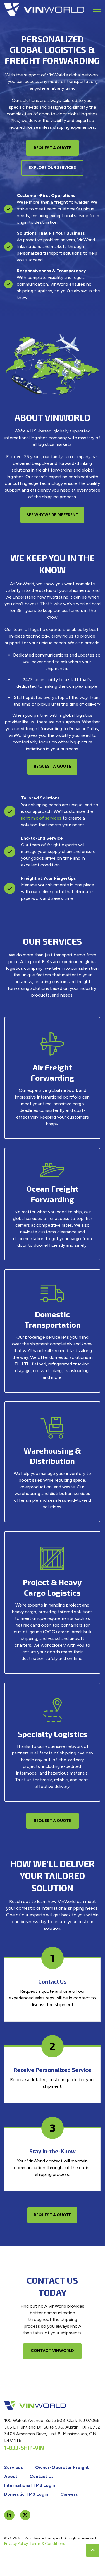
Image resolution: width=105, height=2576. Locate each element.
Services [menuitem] (14, 2467)
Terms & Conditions (47, 2544)
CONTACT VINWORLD (52, 2351)
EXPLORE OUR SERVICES (52, 168)
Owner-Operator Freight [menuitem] (62, 2467)
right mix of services (41, 818)
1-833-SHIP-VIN (24, 2448)
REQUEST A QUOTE (52, 148)
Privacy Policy (16, 2544)
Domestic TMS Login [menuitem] (26, 2494)
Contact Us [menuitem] (42, 2476)
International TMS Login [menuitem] (30, 2485)
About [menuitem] (11, 2476)
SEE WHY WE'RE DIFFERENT (52, 515)
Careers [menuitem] (69, 2494)
